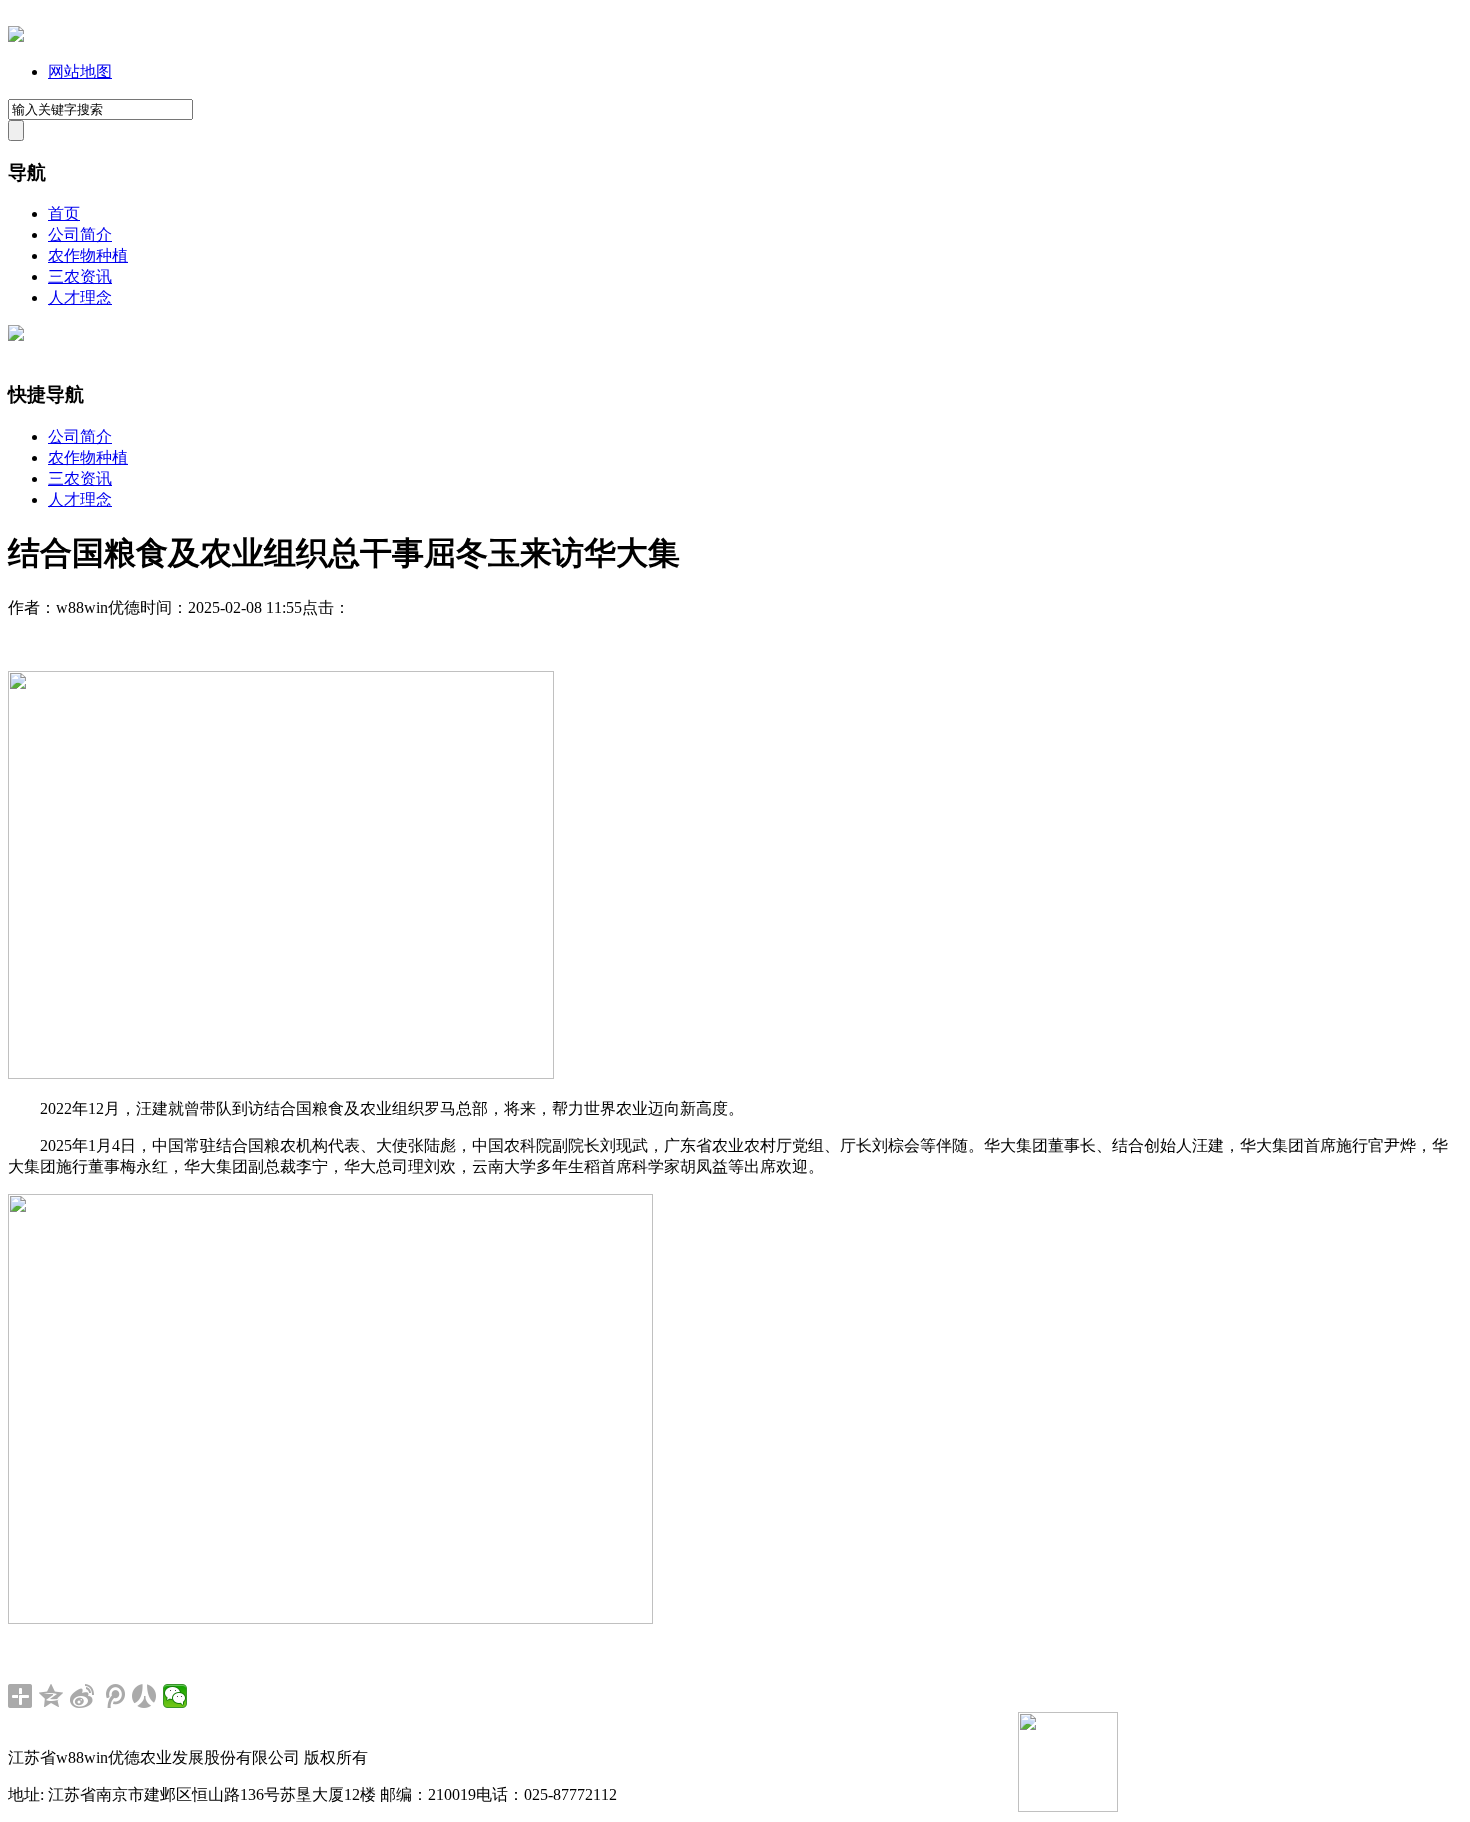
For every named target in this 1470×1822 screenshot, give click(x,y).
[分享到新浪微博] (82, 1696)
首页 (64, 213)
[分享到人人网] (144, 1696)
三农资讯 (80, 276)
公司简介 (80, 234)
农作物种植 (88, 255)
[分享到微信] (175, 1696)
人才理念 (80, 297)
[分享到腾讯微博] (113, 1696)
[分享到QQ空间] (51, 1696)
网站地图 (80, 71)
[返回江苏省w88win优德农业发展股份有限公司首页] (16, 36)
